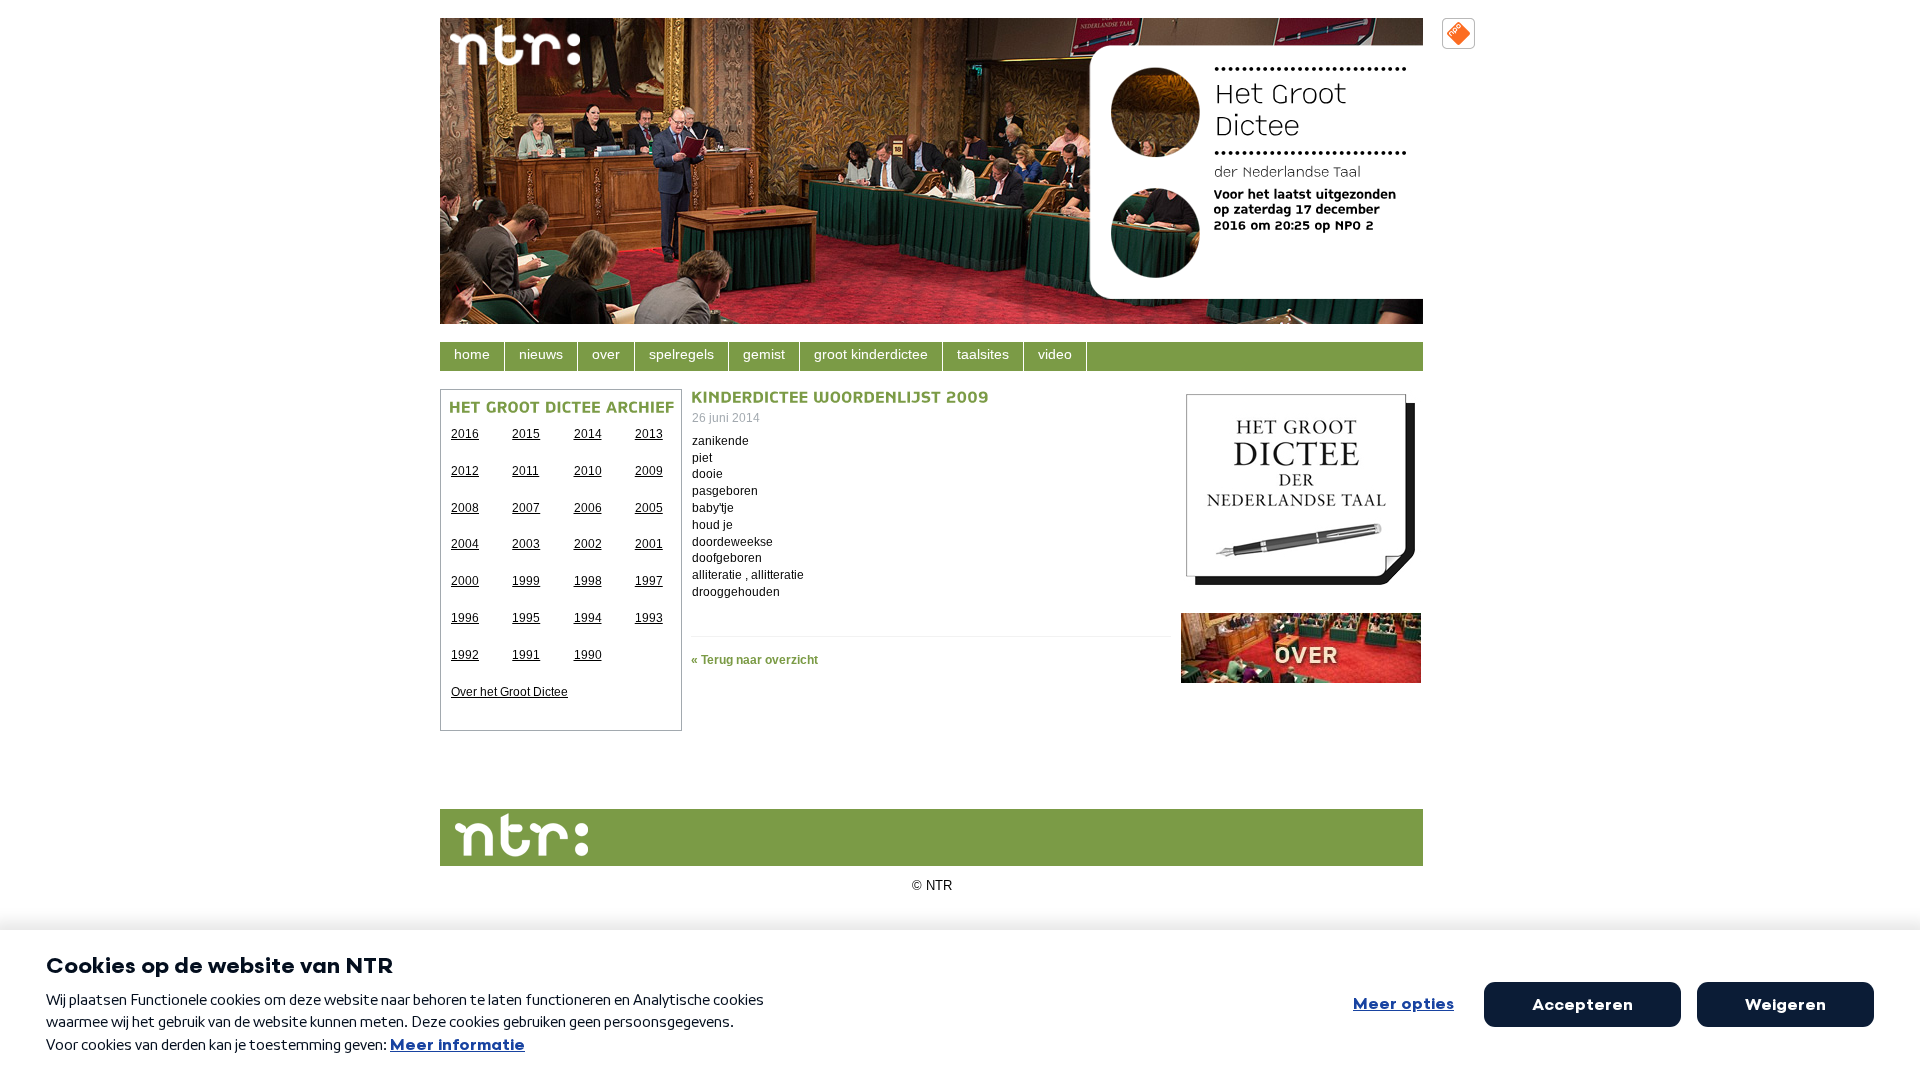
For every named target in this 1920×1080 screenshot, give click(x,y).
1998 (588, 581)
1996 (465, 618)
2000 (465, 581)
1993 (649, 618)
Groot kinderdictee (871, 354)
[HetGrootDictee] (1284, 108)
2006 (588, 508)
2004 (465, 544)
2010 (588, 471)
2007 (526, 508)
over (606, 354)
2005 (649, 508)
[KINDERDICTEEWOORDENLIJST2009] (840, 395)
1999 (526, 581)
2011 (525, 471)
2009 (649, 471)
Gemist (764, 354)
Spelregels (681, 354)
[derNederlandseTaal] (1287, 171)
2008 (465, 508)
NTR (939, 885)
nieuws (541, 354)
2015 (526, 434)
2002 (588, 544)
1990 (588, 655)
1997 (649, 581)
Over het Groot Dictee (509, 692)
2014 (588, 434)
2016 (465, 434)
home (472, 354)
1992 (465, 655)
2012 (465, 471)
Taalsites (983, 354)
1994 (588, 618)
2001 (649, 544)
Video (1055, 354)
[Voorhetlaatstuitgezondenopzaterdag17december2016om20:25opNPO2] (1307, 209)
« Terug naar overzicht (754, 660)
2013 (649, 434)
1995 (526, 618)
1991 (526, 655)
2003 (526, 544)
